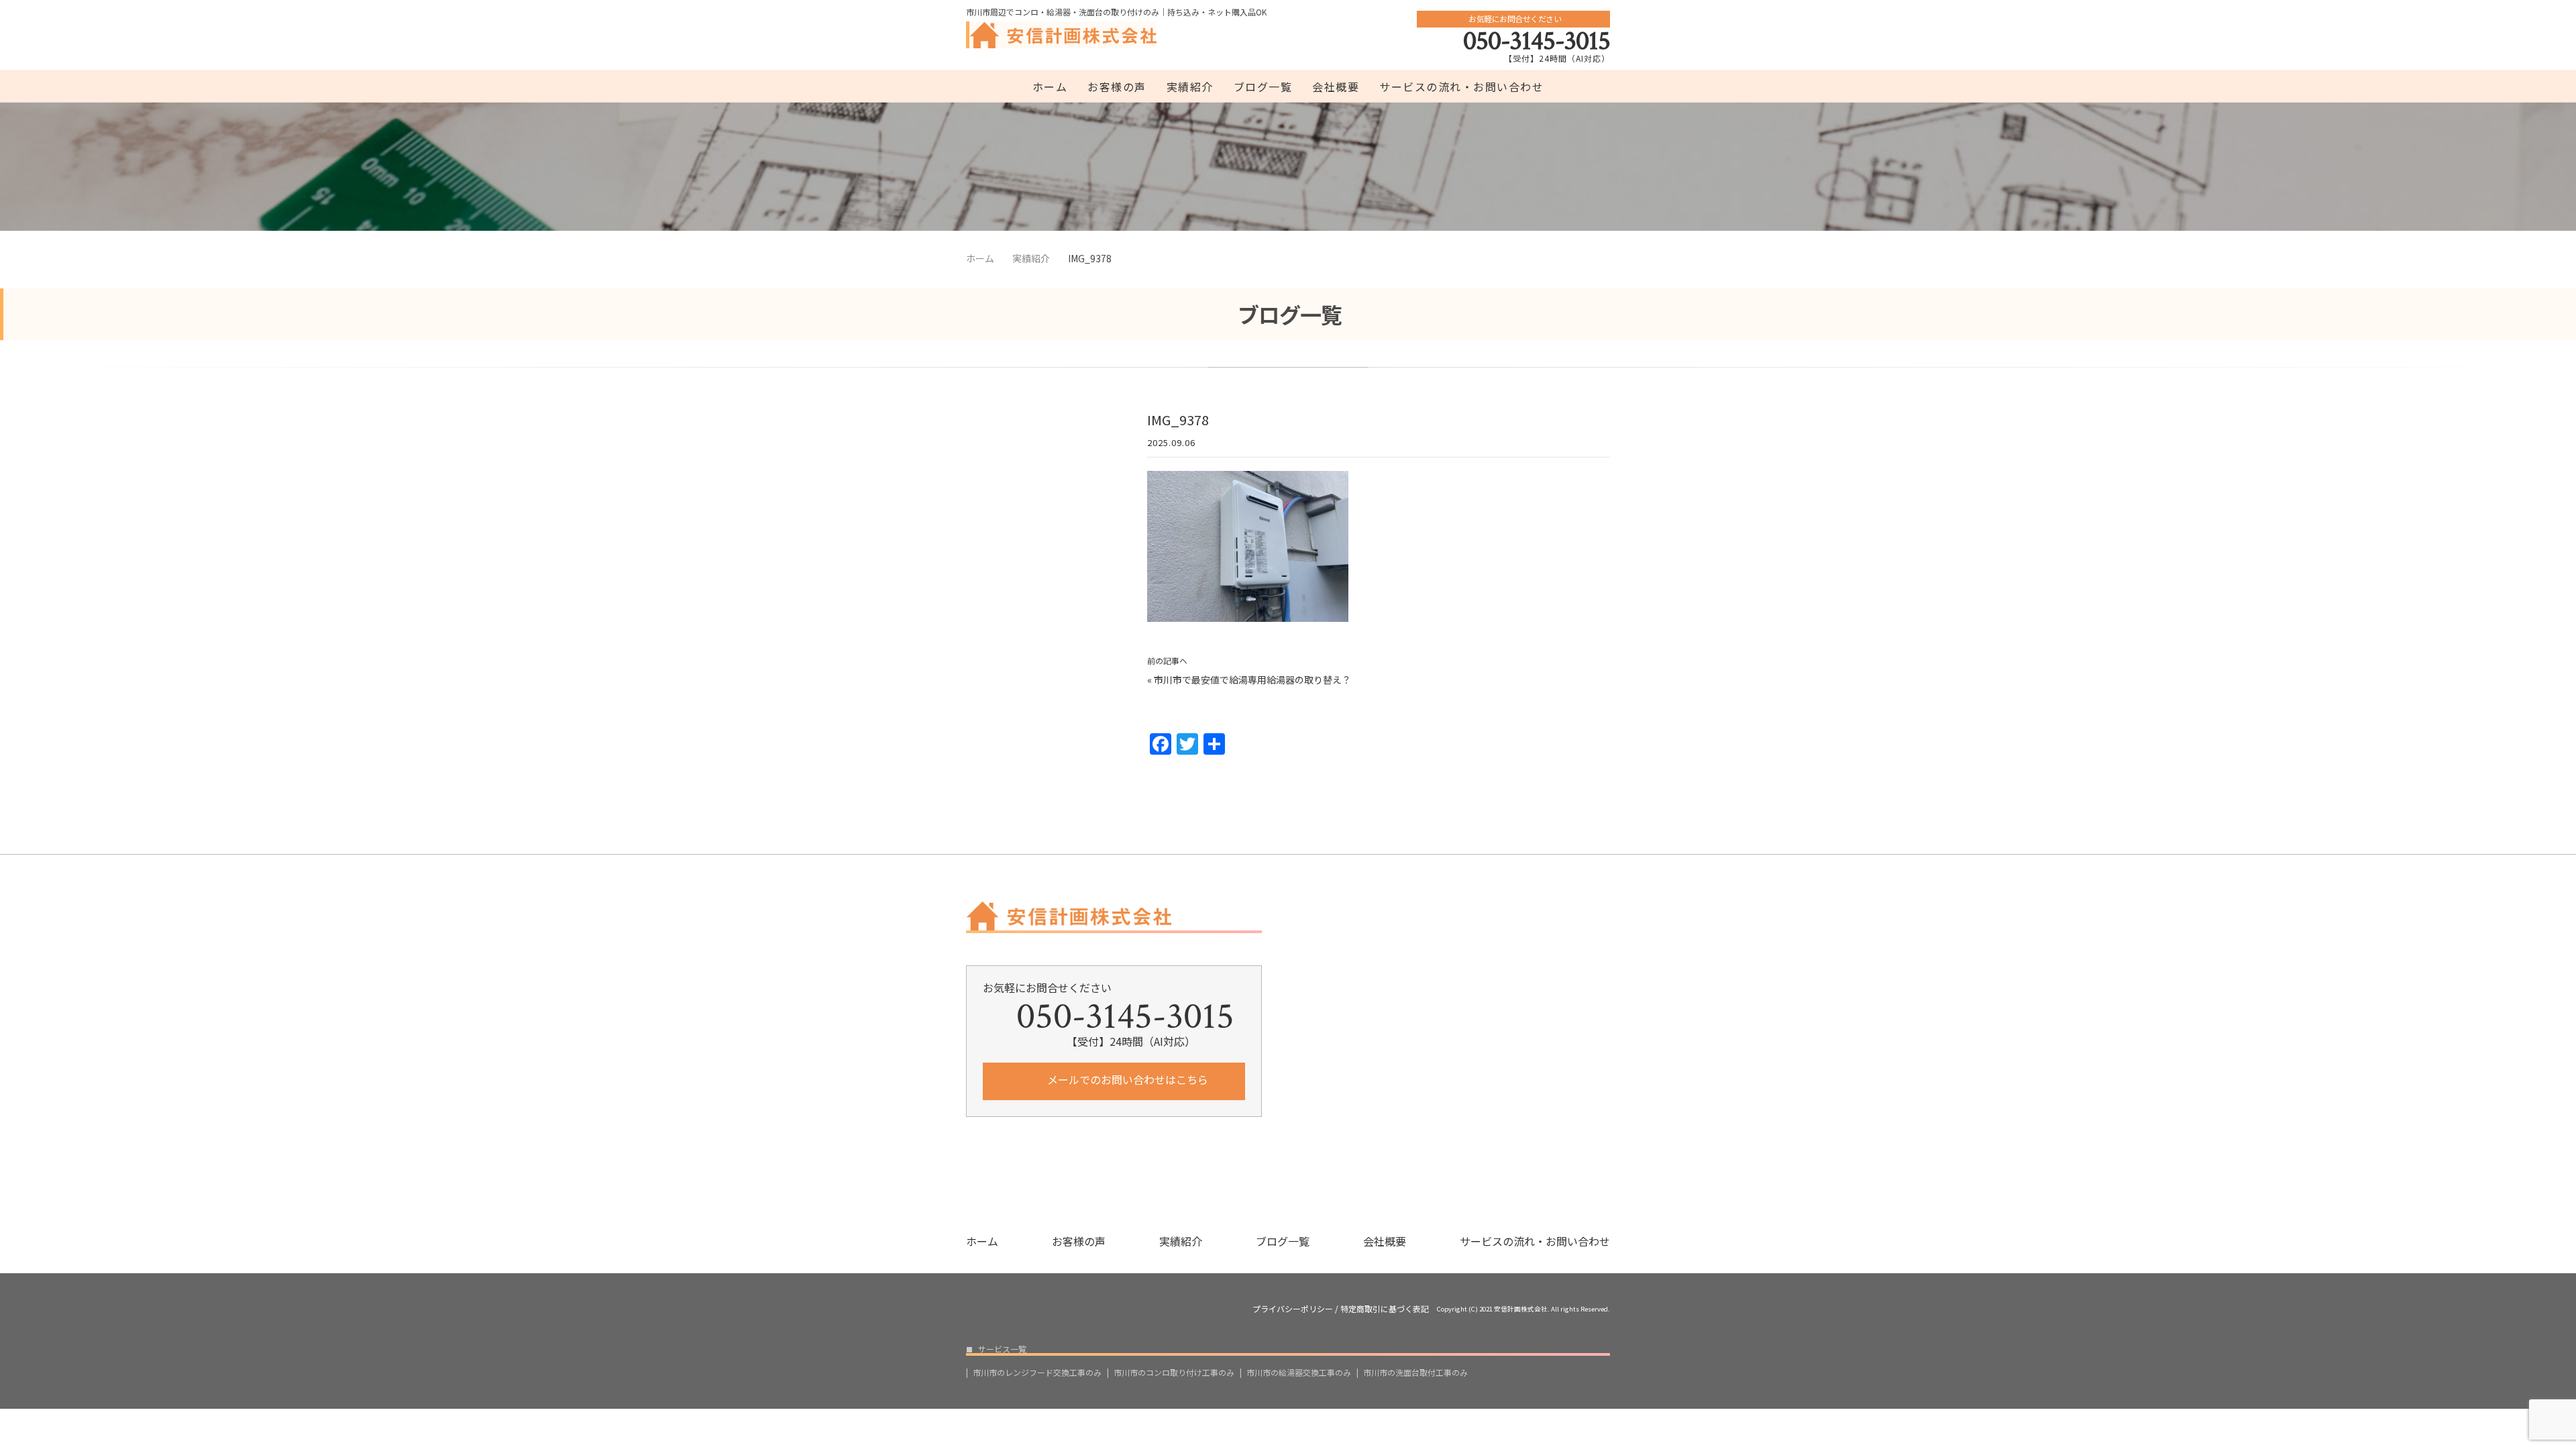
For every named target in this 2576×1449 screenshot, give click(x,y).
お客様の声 (1117, 87)
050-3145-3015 (1537, 41)
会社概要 (1336, 87)
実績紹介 (1190, 87)
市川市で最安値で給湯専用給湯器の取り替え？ (1252, 680)
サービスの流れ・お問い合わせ (1461, 87)
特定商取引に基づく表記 (1385, 1309)
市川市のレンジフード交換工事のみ (1037, 1373)
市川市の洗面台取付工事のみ (1415, 1373)
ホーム (1050, 87)
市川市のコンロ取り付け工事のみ (1174, 1373)
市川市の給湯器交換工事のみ (1299, 1373)
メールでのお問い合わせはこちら (1126, 1079)
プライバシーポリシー (1293, 1309)
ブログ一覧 (1263, 87)
